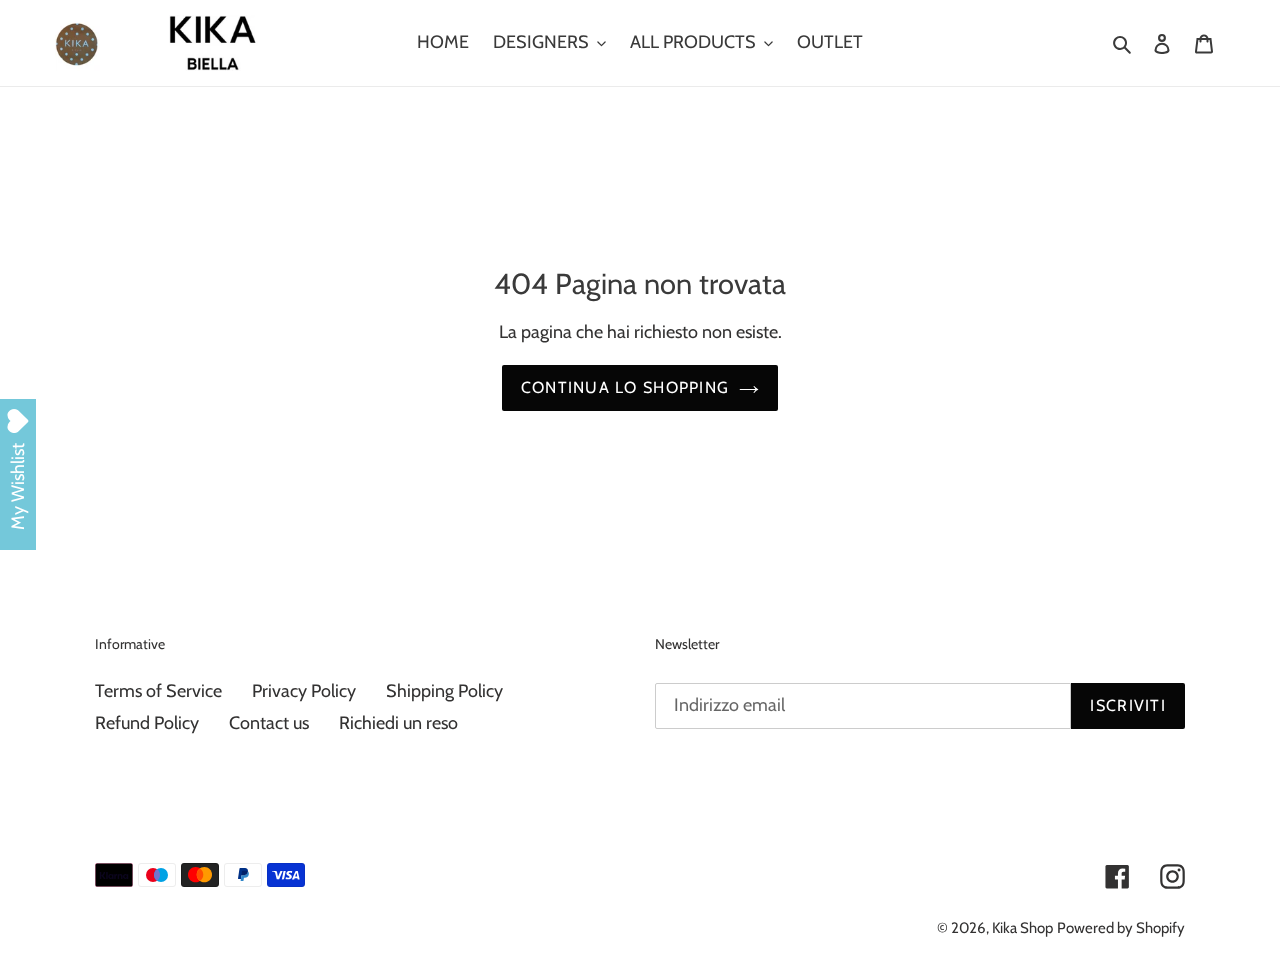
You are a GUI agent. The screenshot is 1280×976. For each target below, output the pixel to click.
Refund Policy (147, 723)
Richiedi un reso (398, 723)
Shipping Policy (444, 691)
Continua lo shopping (625, 387)
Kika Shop (1022, 928)
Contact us (269, 723)
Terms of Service (158, 691)
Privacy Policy (304, 691)
